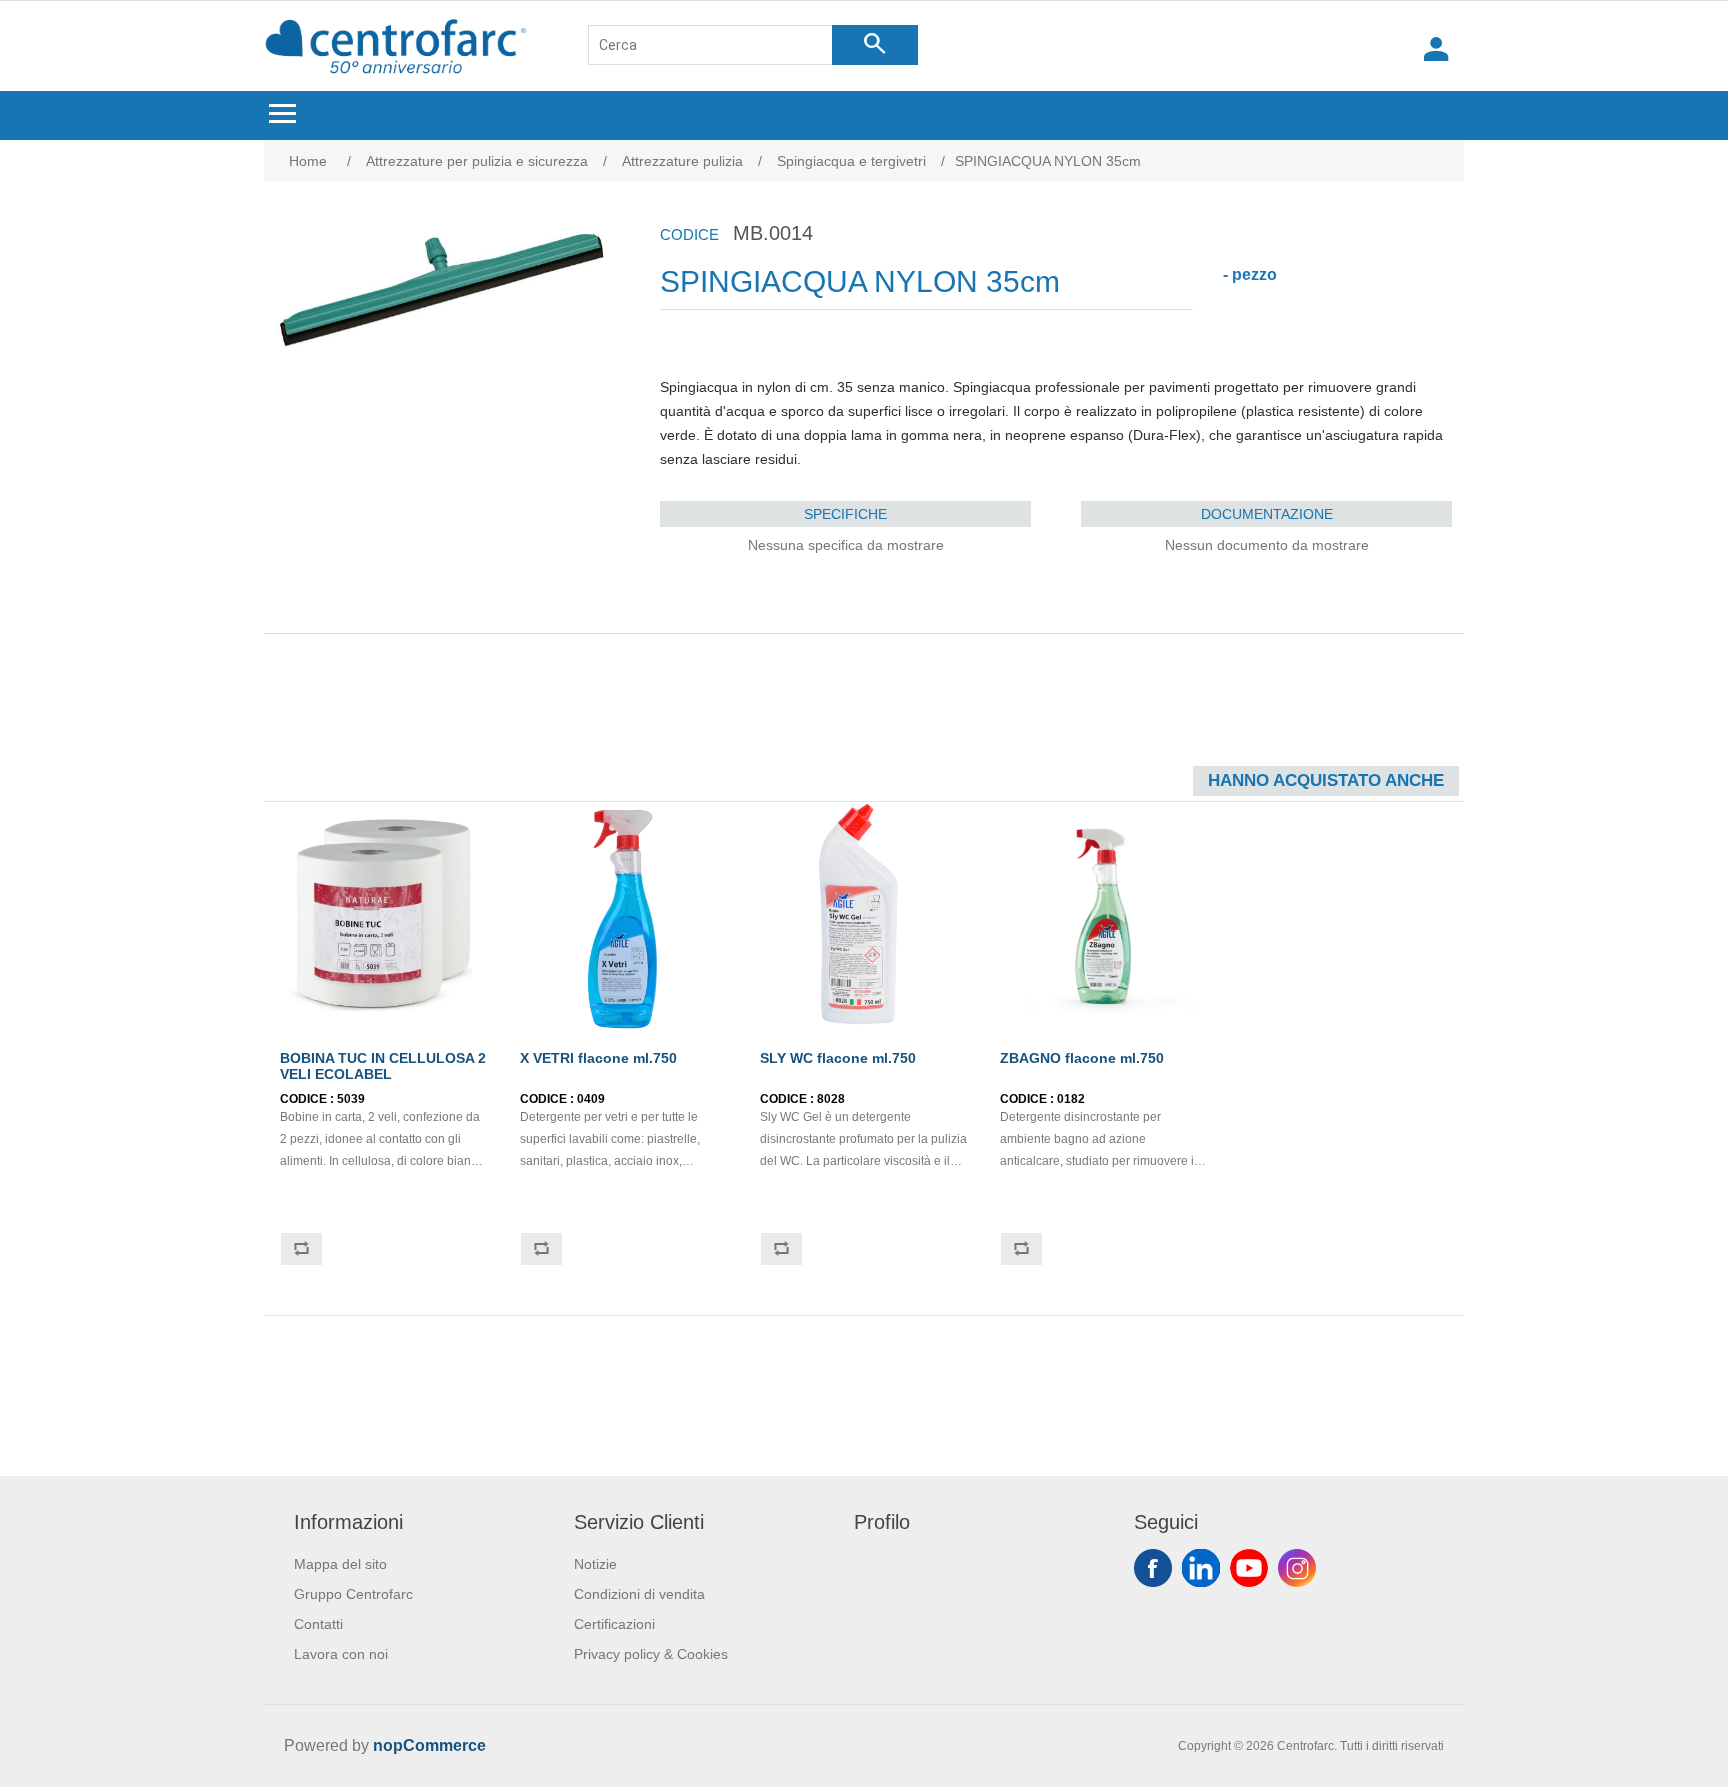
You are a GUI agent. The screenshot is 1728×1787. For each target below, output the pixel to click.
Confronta (301, 1249)
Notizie (595, 1564)
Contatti (318, 1624)
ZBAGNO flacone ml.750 (1082, 1058)
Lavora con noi (341, 1654)
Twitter (1201, 1568)
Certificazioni (614, 1624)
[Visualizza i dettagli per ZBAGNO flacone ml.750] (1104, 916)
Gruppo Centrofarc (353, 1594)
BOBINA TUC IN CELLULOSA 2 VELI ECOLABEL (383, 1066)
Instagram (1297, 1568)
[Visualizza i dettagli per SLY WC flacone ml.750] (864, 916)
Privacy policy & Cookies (651, 1654)
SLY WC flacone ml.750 (838, 1058)
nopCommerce (429, 1745)
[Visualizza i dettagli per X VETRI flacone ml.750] (624, 916)
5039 (351, 1099)
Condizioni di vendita (639, 1594)
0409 (591, 1099)
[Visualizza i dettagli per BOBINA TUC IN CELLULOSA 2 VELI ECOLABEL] (384, 916)
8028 (831, 1099)
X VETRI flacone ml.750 (598, 1058)
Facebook (1153, 1568)
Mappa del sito (340, 1564)
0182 (1071, 1099)
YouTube (1249, 1568)
